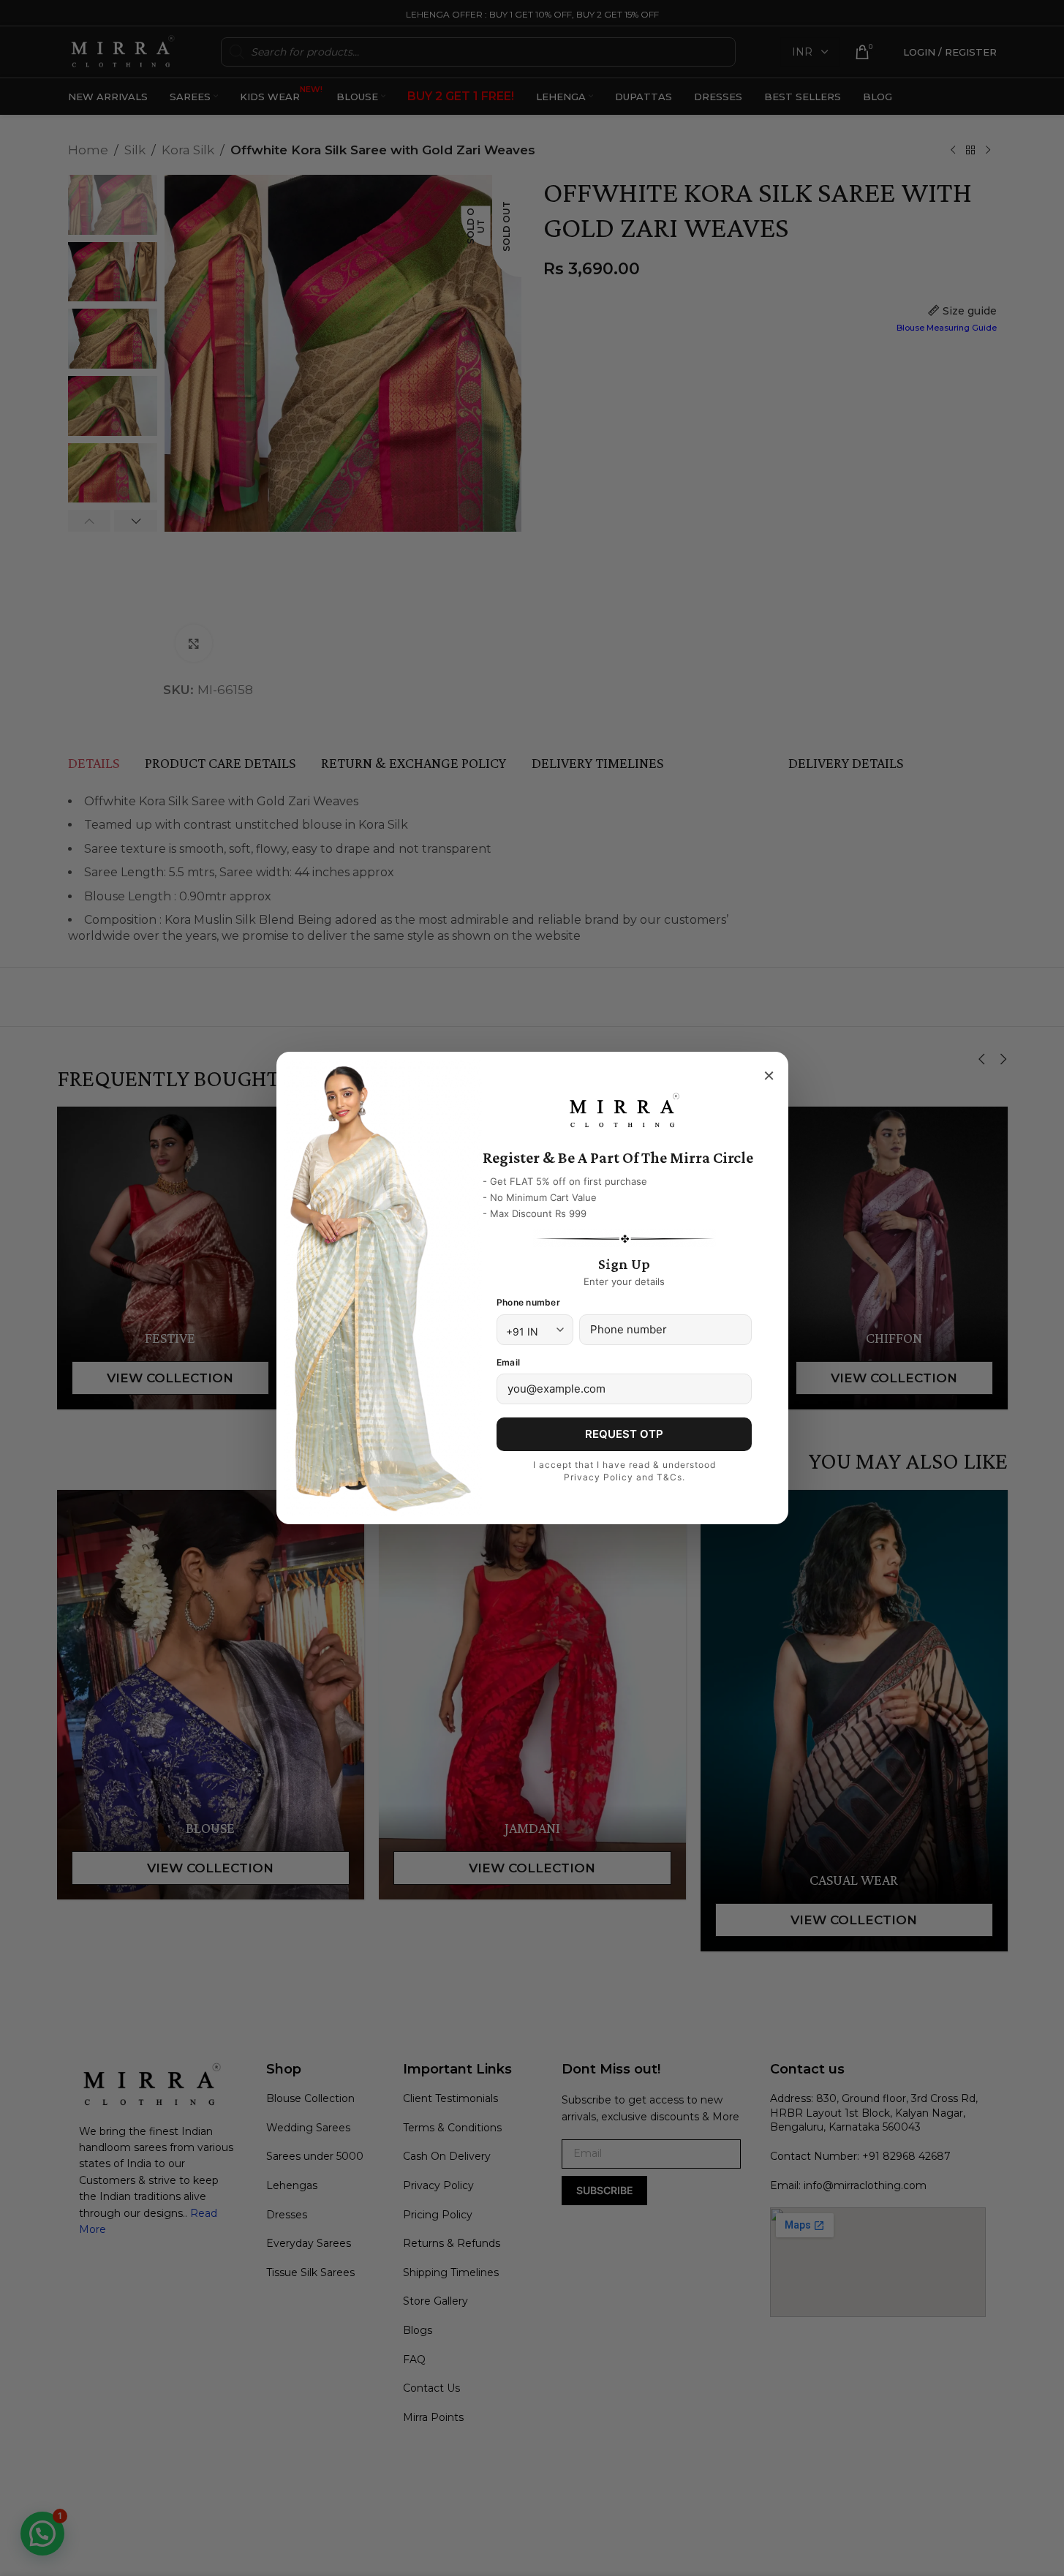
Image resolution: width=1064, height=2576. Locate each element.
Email (508, 1362)
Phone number (528, 1302)
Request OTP (624, 1434)
